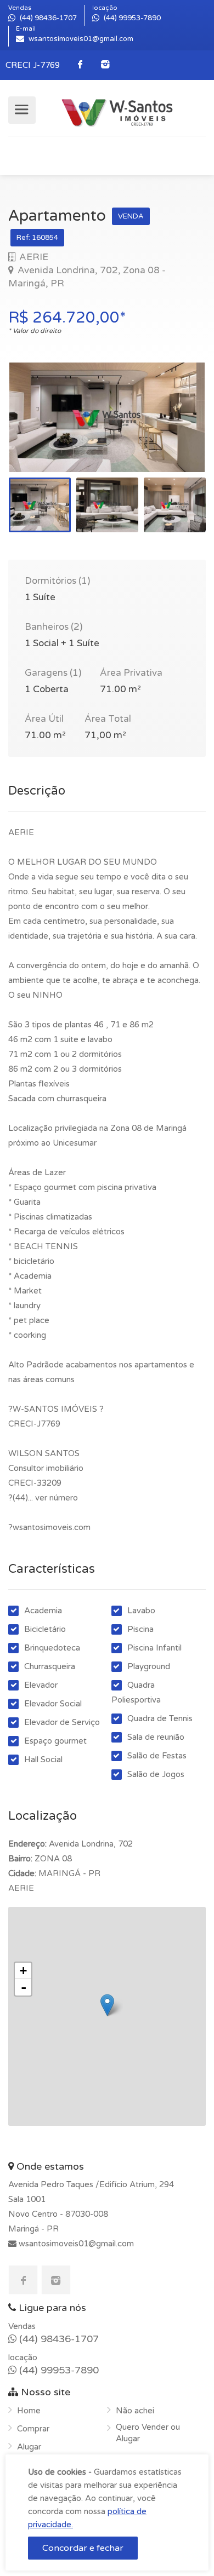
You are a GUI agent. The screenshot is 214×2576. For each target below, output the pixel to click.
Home (29, 2411)
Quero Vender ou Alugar (148, 2433)
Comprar (33, 2429)
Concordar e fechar (83, 2548)
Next (174, 431)
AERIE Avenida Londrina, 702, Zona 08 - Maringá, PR (87, 270)
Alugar (29, 2447)
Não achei (135, 2411)
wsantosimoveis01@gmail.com (75, 2244)
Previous (40, 431)
